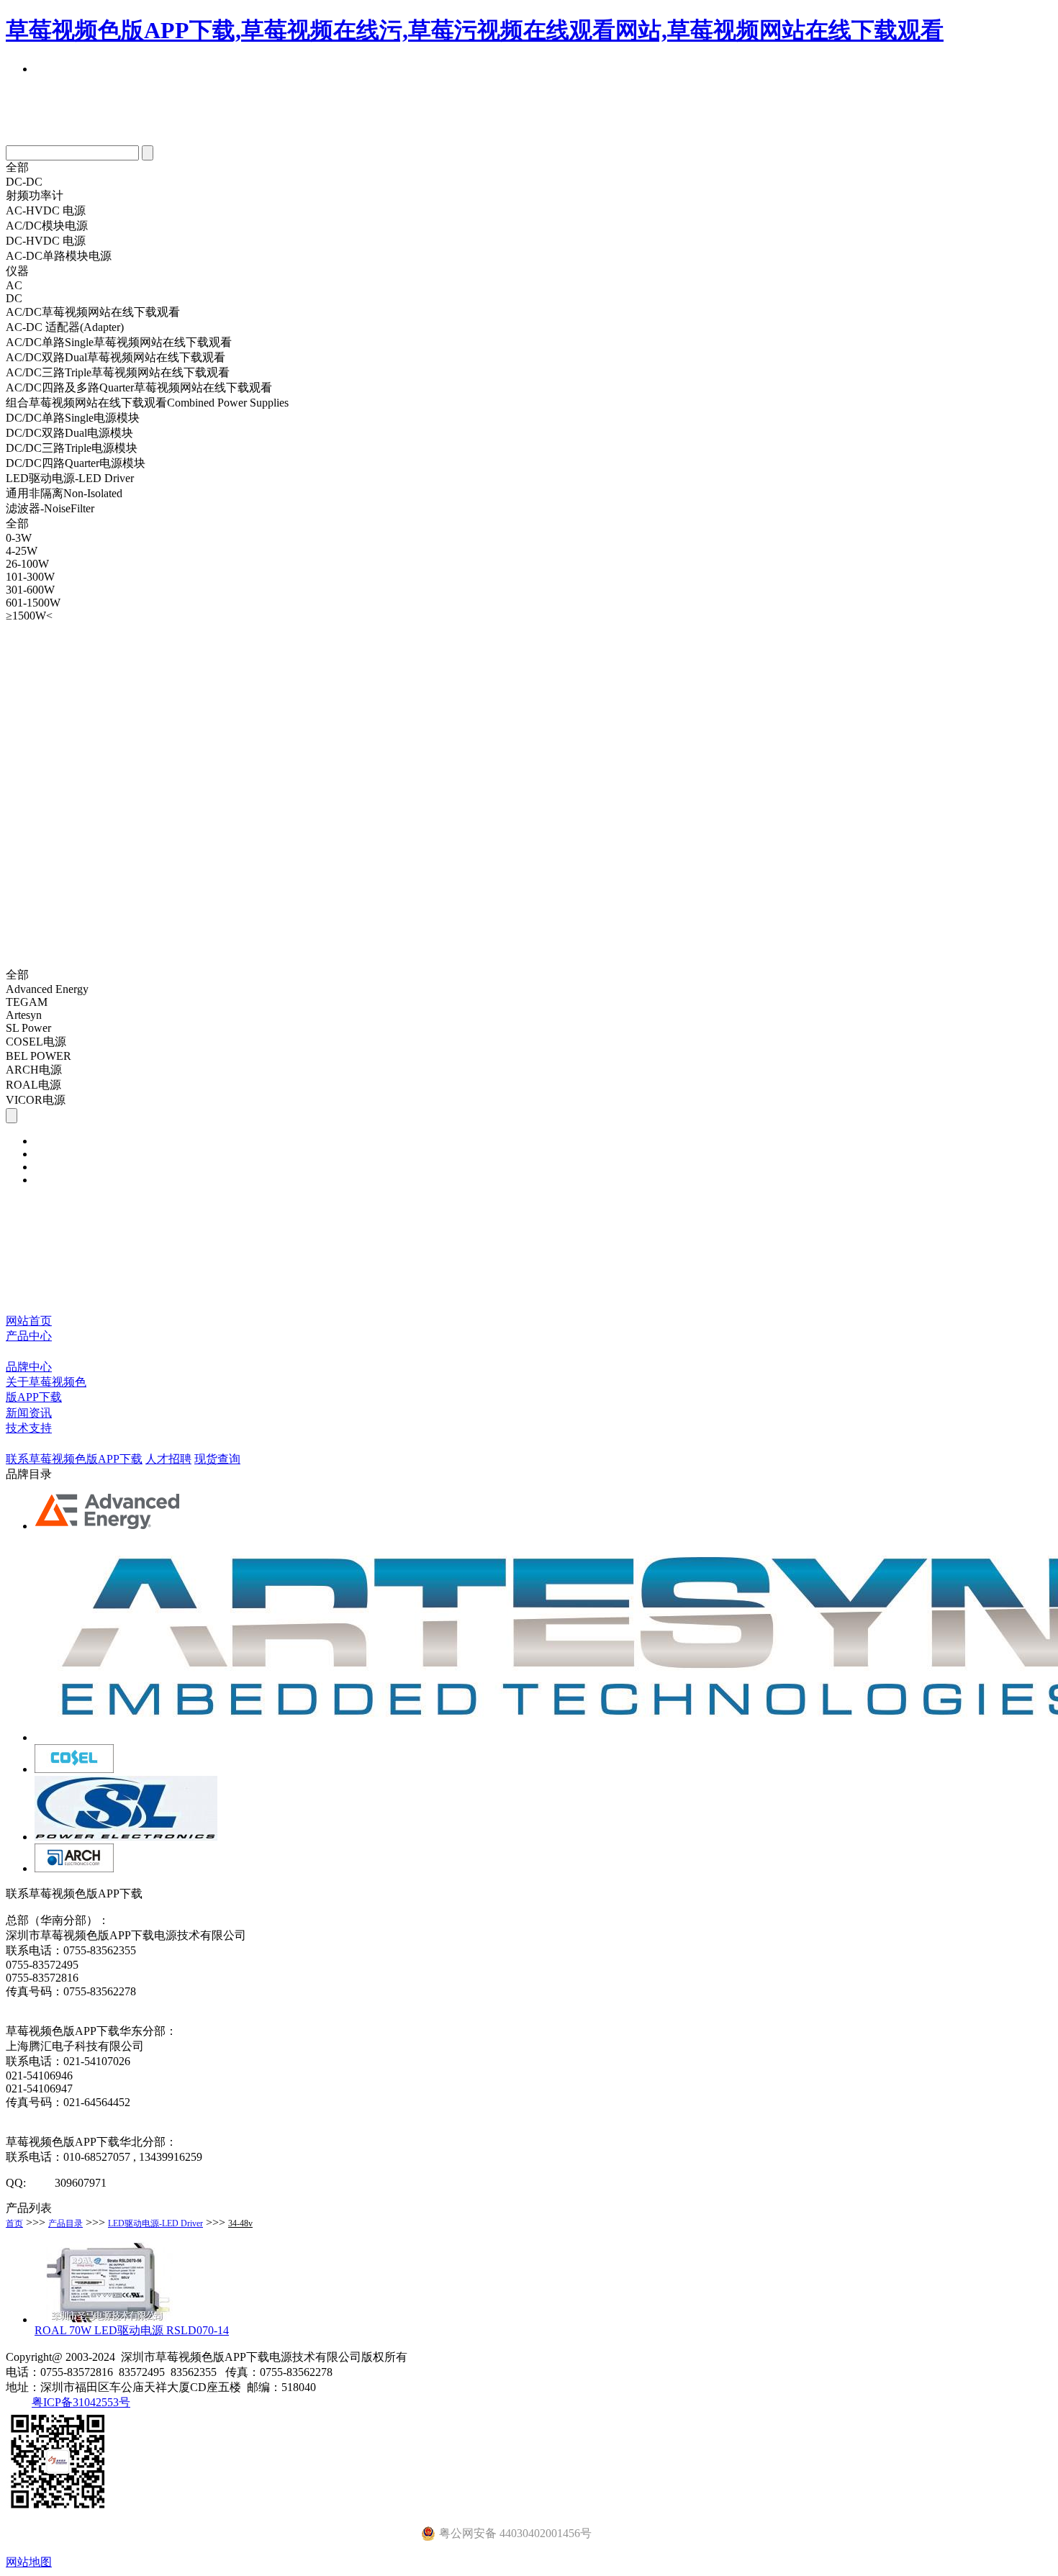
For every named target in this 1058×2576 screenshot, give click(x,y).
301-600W (30, 590)
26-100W (27, 564)
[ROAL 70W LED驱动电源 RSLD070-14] (107, 2319)
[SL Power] (126, 1837)
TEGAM (27, 1002)
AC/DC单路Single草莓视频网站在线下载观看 (119, 342)
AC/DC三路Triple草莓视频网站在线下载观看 (118, 372)
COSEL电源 (36, 1042)
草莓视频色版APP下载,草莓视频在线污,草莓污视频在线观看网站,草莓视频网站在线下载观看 (475, 30)
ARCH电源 (34, 1070)
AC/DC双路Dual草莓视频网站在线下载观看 (116, 357)
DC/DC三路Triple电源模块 (72, 448)
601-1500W (33, 603)
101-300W (30, 577)
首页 (14, 2223)
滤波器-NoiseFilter (50, 508)
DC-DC (24, 182)
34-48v (240, 2223)
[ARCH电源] (74, 1868)
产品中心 (29, 1336)
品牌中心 (29, 1367)
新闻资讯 (29, 1413)
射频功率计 (35, 195)
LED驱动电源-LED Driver (70, 478)
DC (14, 298)
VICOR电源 (36, 1100)
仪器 (17, 271)
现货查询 (217, 1459)
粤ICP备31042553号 (81, 2402)
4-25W (22, 551)
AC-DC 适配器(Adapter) (65, 327)
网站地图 (29, 2562)
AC (14, 285)
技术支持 (29, 1428)
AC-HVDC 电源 (46, 210)
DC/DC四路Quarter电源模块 (76, 463)
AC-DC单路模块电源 (59, 256)
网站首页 (29, 1321)
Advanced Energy (47, 989)
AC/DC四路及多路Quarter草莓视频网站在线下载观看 (139, 387)
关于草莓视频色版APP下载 (46, 1389)
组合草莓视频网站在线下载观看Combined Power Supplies (147, 403)
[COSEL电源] (74, 1769)
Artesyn (24, 1015)
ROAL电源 (33, 1085)
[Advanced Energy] (109, 1526)
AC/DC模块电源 (47, 226)
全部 (17, 167)
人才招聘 (168, 1459)
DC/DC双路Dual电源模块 (69, 433)
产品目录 (65, 2223)
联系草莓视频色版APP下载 (74, 1459)
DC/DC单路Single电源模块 (73, 418)
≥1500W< (29, 616)
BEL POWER (39, 1056)
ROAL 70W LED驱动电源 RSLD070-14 (132, 2330)
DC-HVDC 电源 (46, 241)
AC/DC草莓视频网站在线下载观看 (93, 312)
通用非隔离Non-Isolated (64, 493)
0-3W (19, 538)
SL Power (28, 1028)
